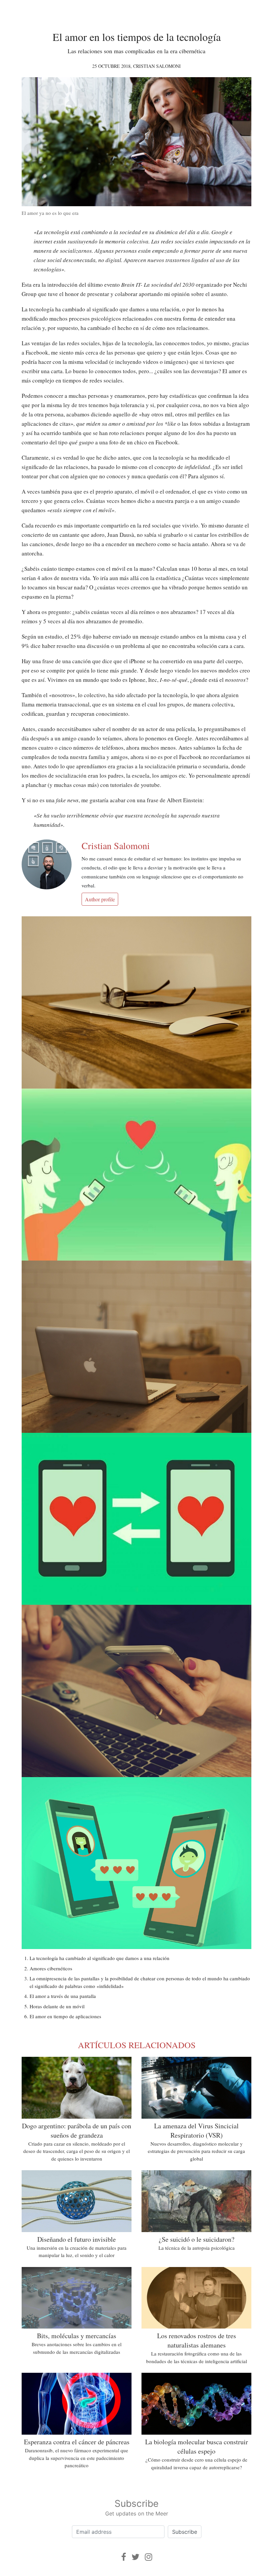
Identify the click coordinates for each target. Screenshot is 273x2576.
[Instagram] (148, 2557)
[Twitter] (136, 2557)
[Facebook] (124, 2557)
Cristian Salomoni (157, 66)
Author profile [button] (100, 899)
